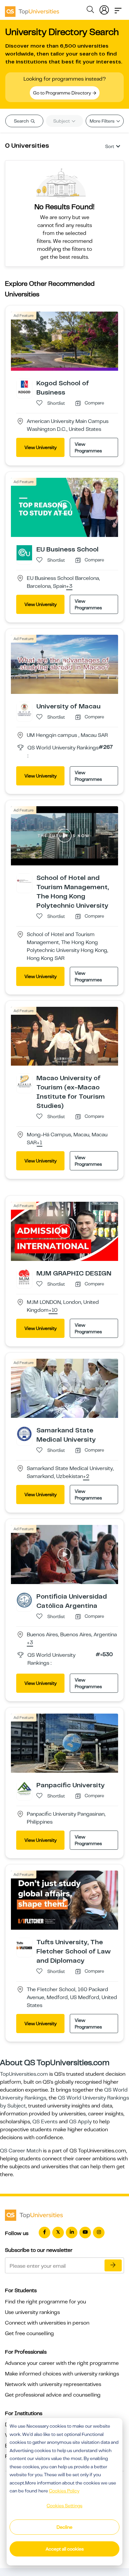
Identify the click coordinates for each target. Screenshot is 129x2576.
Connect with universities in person (47, 2323)
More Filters (103, 121)
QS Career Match (21, 2151)
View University (41, 447)
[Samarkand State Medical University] (24, 1433)
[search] (90, 11)
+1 (40, 1143)
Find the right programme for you (45, 2302)
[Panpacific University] (24, 1788)
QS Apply (80, 2122)
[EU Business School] (24, 552)
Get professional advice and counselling (53, 2395)
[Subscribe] (113, 2265)
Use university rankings (32, 2312)
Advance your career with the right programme (62, 2363)
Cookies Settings (64, 2506)
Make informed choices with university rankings (62, 2374)
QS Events (45, 2122)
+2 (86, 1477)
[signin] (104, 9)
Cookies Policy (64, 2491)
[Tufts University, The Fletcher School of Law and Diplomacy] (24, 1945)
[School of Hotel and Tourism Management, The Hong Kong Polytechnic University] (24, 881)
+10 (53, 1310)
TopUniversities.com (24, 2074)
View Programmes (88, 447)
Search (22, 121)
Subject (62, 121)
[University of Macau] (24, 709)
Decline (64, 2527)
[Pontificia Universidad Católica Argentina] (24, 1600)
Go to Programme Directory (63, 93)
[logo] (32, 9)
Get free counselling (29, 2333)
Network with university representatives (53, 2384)
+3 (69, 587)
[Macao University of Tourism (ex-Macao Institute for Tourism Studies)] (24, 1081)
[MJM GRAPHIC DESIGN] (24, 1277)
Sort (110, 146)
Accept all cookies (65, 2549)
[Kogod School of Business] (24, 386)
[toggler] (118, 9)
